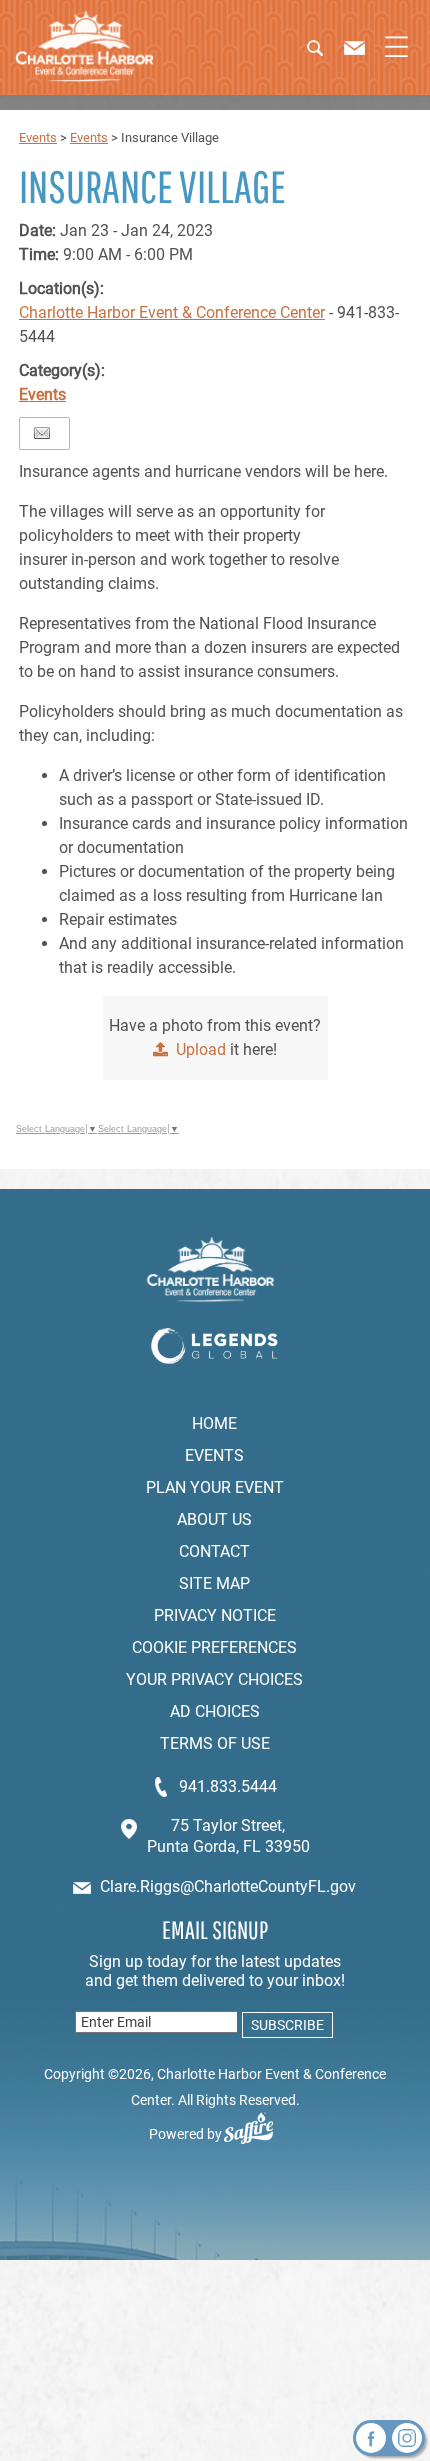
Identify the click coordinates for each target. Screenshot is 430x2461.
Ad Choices (215, 1711)
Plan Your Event (215, 1487)
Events (38, 137)
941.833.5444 (228, 1786)
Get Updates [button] (285, 2025)
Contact (214, 1551)
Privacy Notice (215, 1615)
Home (214, 1423)
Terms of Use (215, 1743)
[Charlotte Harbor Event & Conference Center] (84, 47)
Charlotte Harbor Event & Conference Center (172, 312)
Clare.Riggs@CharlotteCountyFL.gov (228, 1886)
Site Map (214, 1583)
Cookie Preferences (214, 1647)
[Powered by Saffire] (256, 2134)
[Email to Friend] (42, 433)
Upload (201, 1049)
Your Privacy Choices (214, 1679)
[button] (329, 55)
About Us (214, 1519)
